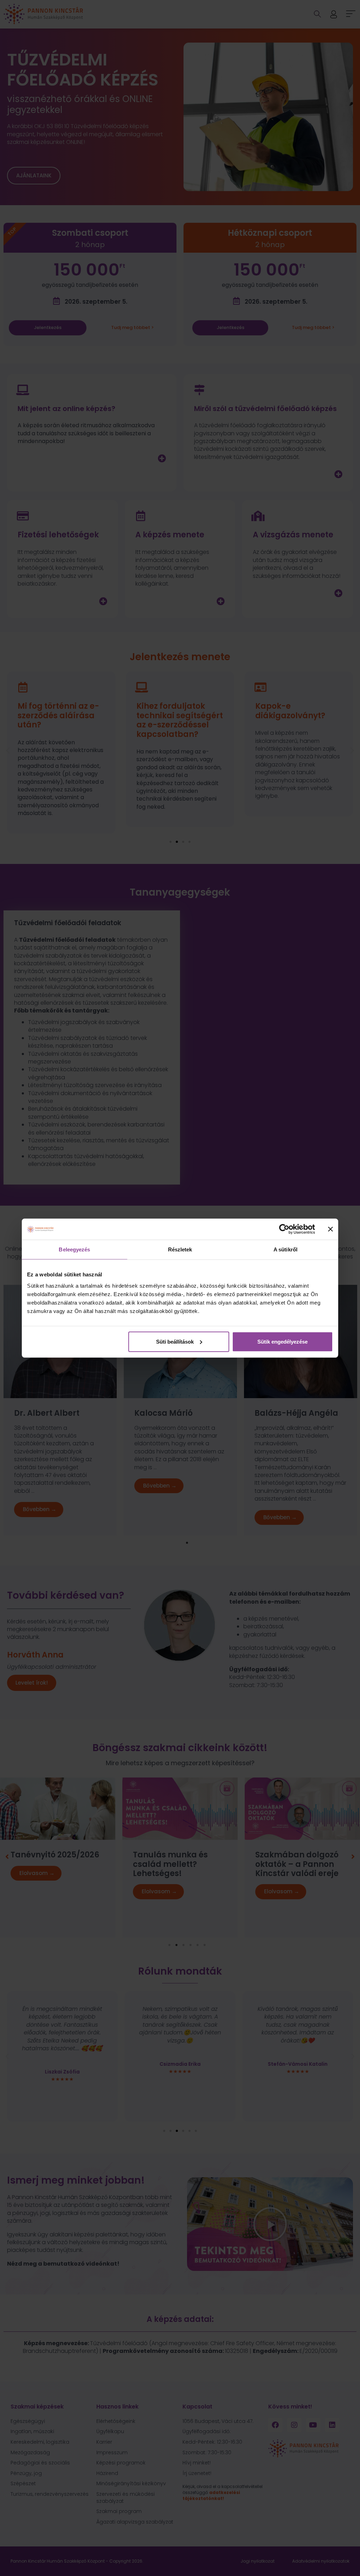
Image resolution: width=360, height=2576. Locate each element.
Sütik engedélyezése (282, 1341)
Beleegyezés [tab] (74, 1249)
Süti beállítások (175, 1341)
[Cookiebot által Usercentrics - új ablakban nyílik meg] (284, 1229)
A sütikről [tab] (285, 1249)
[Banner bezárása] (330, 1229)
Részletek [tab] (180, 1249)
